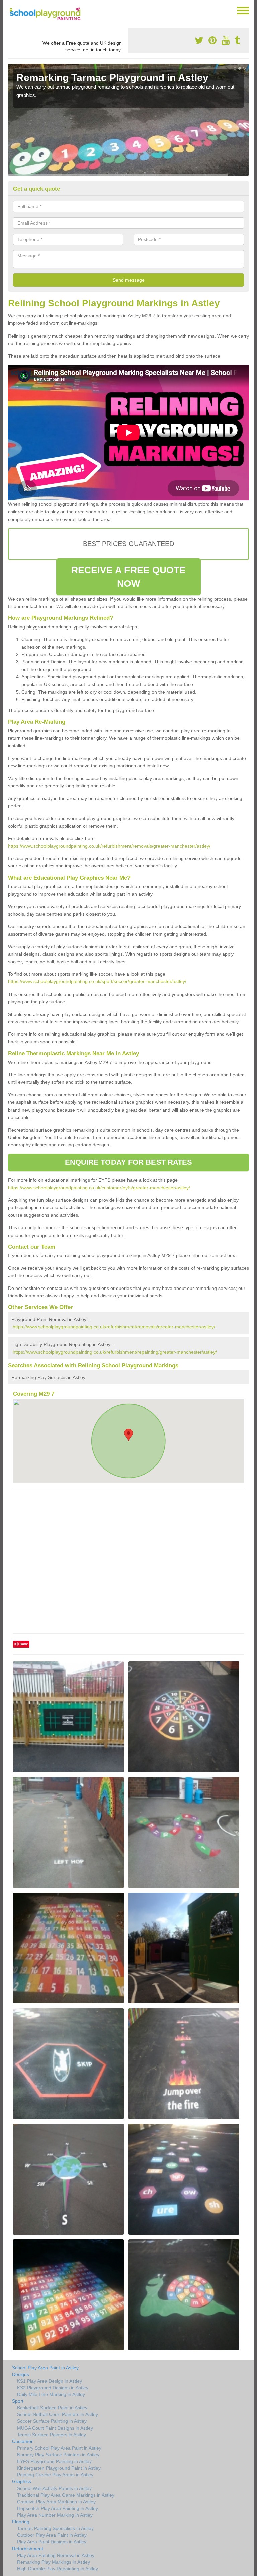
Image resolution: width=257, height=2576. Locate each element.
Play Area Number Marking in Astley (55, 2515)
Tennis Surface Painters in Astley (52, 2435)
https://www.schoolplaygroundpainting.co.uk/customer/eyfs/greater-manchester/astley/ (99, 1188)
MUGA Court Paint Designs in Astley (55, 2428)
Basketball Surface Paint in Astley (52, 2408)
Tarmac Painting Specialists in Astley (55, 2528)
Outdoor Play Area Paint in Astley (52, 2535)
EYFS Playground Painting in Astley (54, 2461)
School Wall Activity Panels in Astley (54, 2488)
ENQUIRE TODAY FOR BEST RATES (129, 1162)
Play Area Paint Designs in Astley (52, 2542)
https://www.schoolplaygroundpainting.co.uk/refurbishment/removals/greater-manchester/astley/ (109, 846)
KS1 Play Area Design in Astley (50, 2381)
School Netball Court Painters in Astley (58, 2414)
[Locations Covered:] (11, 10)
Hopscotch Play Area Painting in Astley (58, 2508)
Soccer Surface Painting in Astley (52, 2421)
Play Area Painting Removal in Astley (56, 2555)
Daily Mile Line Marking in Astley (51, 2394)
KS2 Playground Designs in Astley (53, 2388)
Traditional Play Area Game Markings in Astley (66, 2495)
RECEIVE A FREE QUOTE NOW (129, 577)
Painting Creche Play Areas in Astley (55, 2475)
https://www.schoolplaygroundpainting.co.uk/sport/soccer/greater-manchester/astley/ (97, 981)
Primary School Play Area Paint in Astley (59, 2448)
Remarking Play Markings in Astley (54, 2562)
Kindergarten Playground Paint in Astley (59, 2468)
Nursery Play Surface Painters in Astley (58, 2455)
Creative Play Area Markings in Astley (56, 2502)
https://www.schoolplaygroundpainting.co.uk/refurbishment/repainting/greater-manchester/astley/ (115, 1352)
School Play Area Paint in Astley (45, 2368)
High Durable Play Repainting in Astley (58, 2569)
